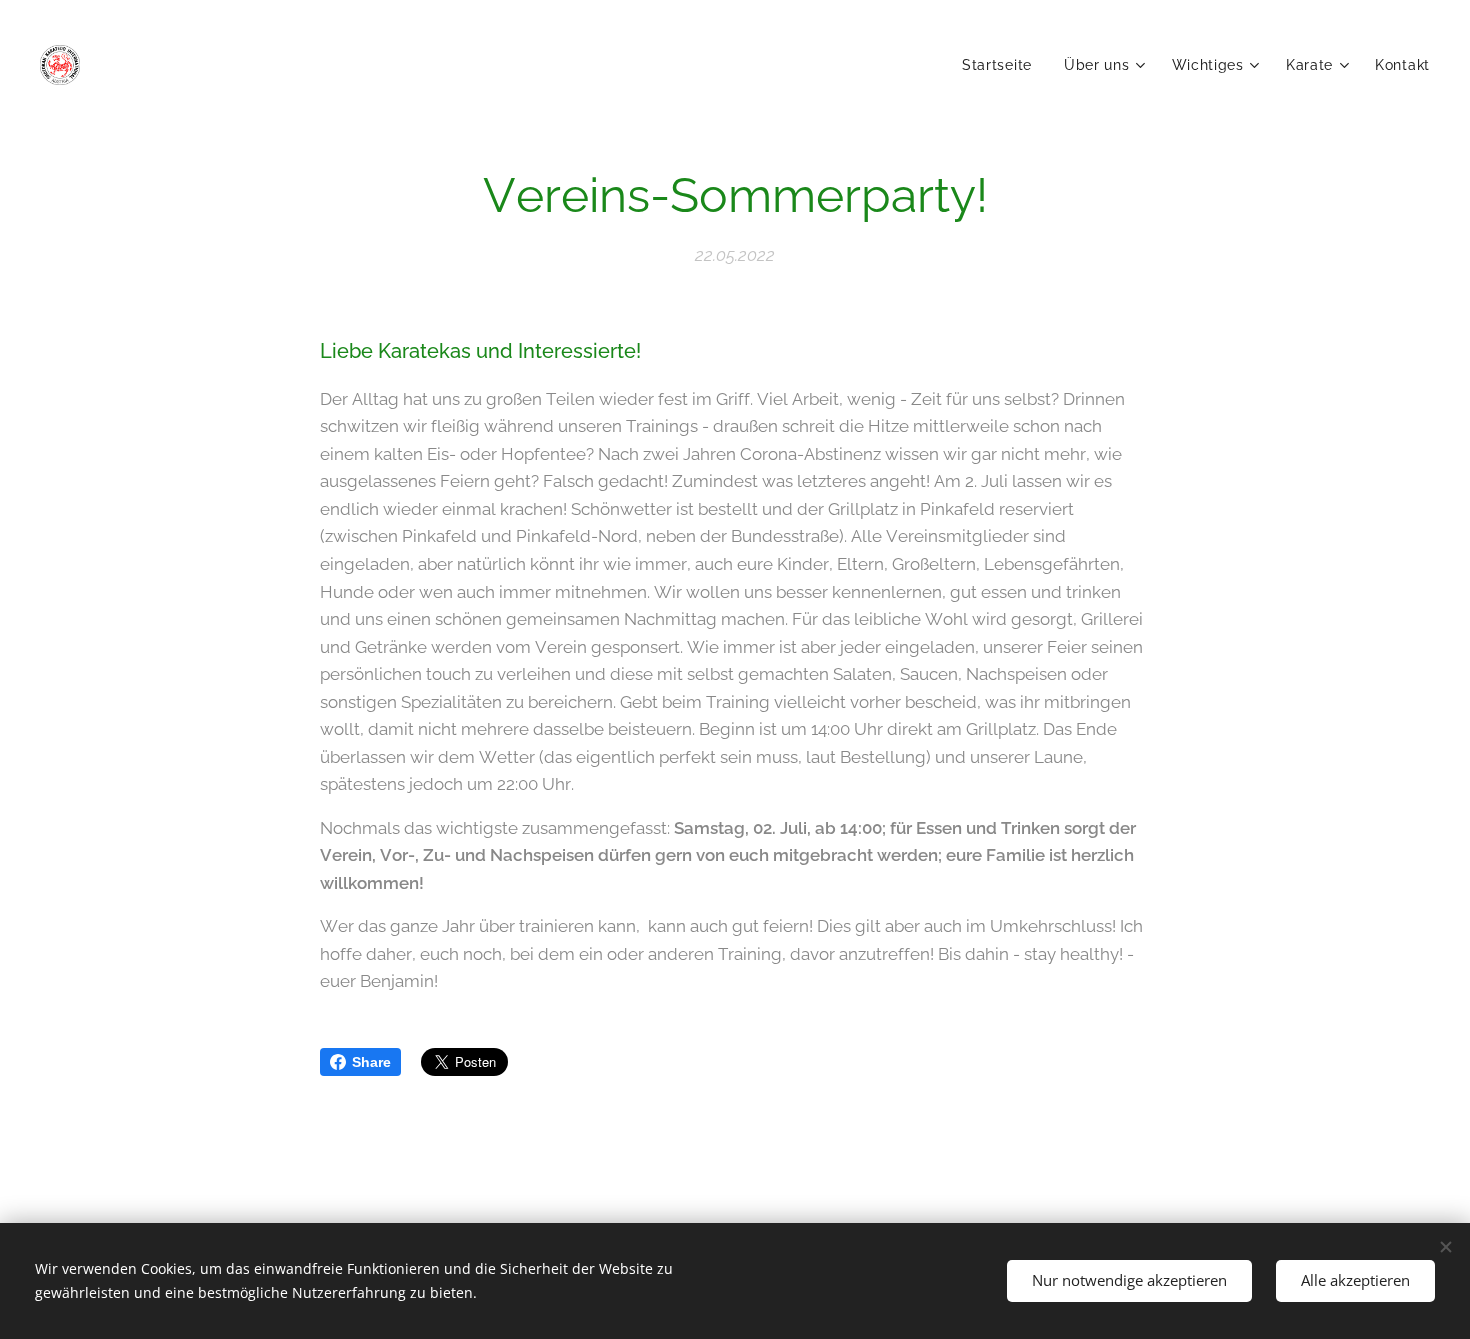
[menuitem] (1002, 65)
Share (371, 1062)
